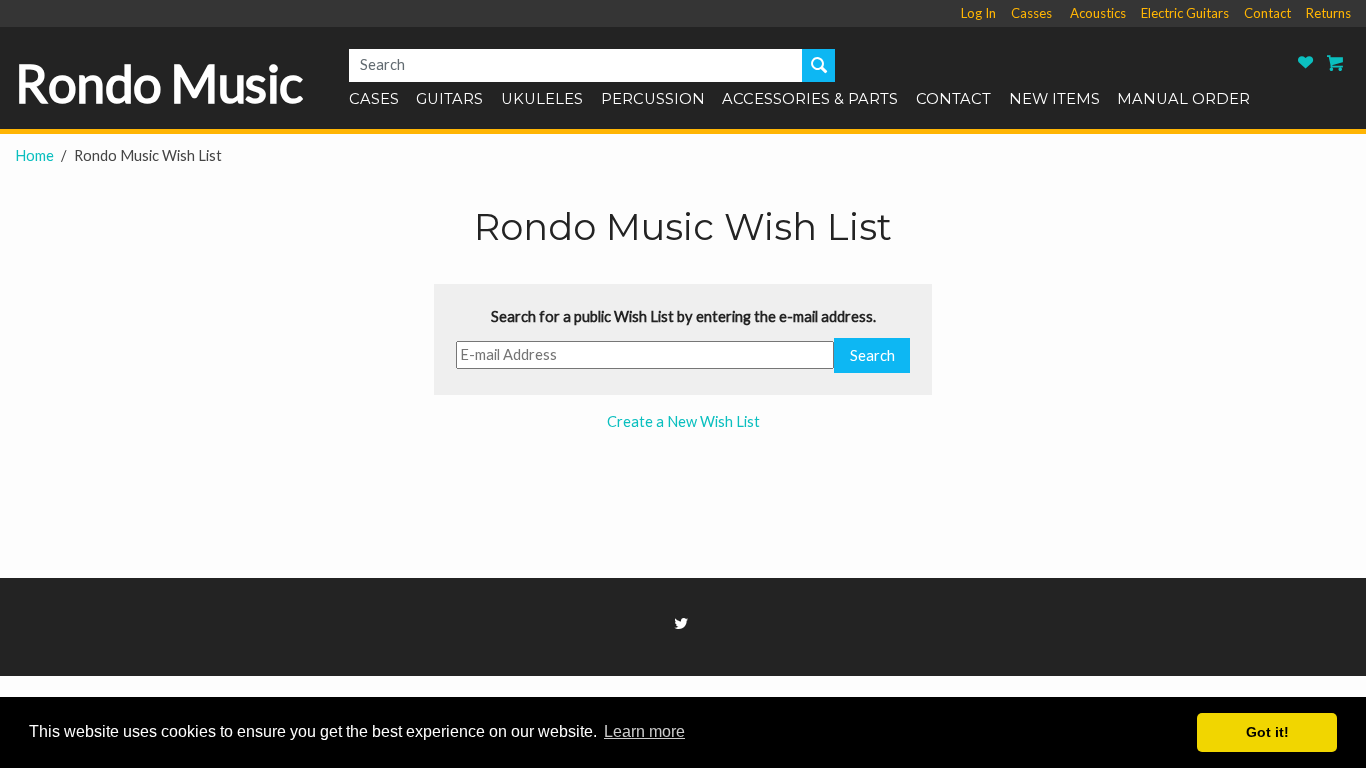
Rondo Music (159, 83)
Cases (374, 100)
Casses (1031, 13)
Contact (1267, 13)
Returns (1328, 13)
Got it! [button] (1267, 732)
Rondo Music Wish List (1306, 62)
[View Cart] (1336, 62)
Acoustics (1098, 13)
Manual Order (1183, 100)
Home (34, 155)
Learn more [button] (644, 731)
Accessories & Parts (810, 100)
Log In (978, 13)
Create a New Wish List (683, 421)
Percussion (653, 100)
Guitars (449, 100)
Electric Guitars (1185, 13)
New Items (1054, 100)
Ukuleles (542, 100)
